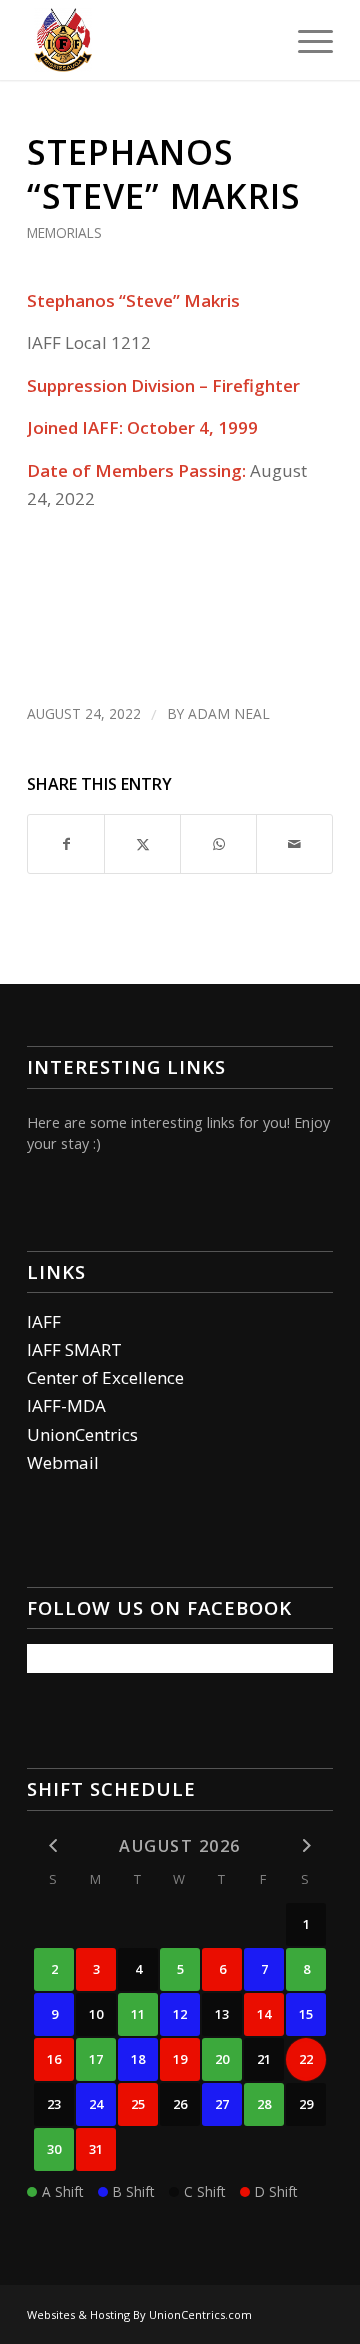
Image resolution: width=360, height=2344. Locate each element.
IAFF (44, 1321)
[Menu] (305, 40)
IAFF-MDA (66, 1405)
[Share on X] (142, 844)
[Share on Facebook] (66, 844)
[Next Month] (306, 1844)
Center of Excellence (105, 1377)
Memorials (64, 232)
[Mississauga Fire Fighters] (149, 40)
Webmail (63, 1462)
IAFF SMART (74, 1349)
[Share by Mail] (294, 844)
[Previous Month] (54, 1844)
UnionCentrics (82, 1434)
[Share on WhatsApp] (218, 844)
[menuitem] (305, 40)
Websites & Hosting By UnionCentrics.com (139, 2314)
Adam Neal (229, 713)
